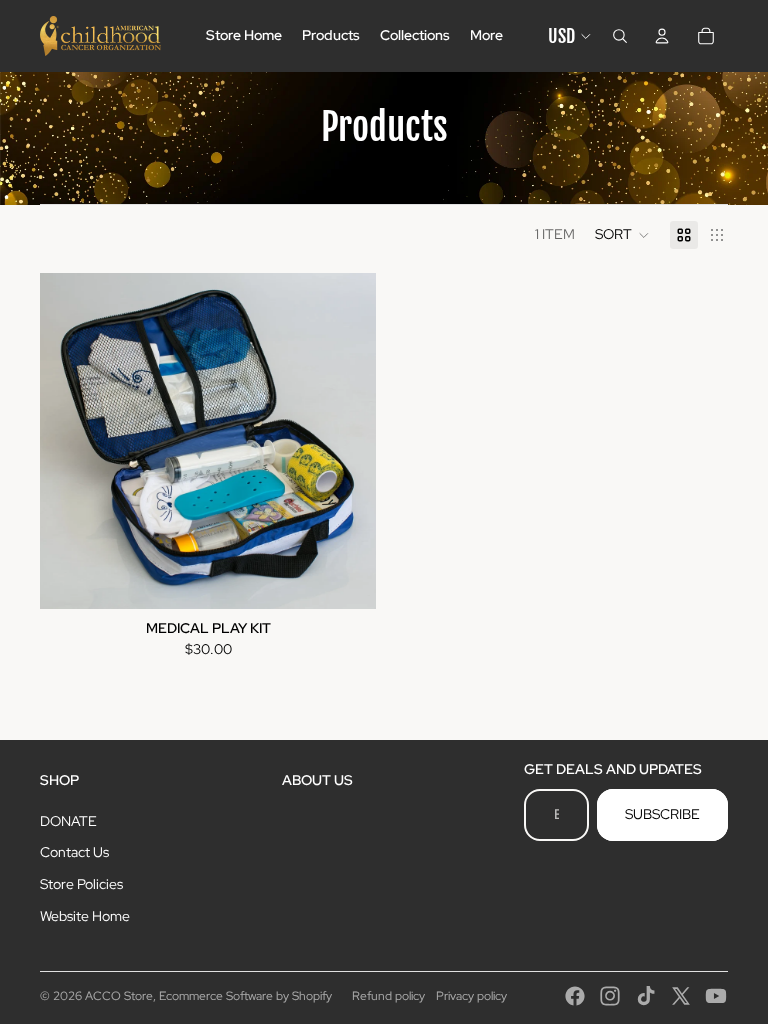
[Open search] (620, 36)
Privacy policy (471, 996)
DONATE (68, 821)
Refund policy (388, 996)
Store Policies (81, 884)
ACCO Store (119, 996)
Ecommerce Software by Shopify (245, 996)
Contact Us (74, 852)
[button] (622, 235)
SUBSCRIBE (662, 814)
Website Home (85, 916)
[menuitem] (486, 36)
